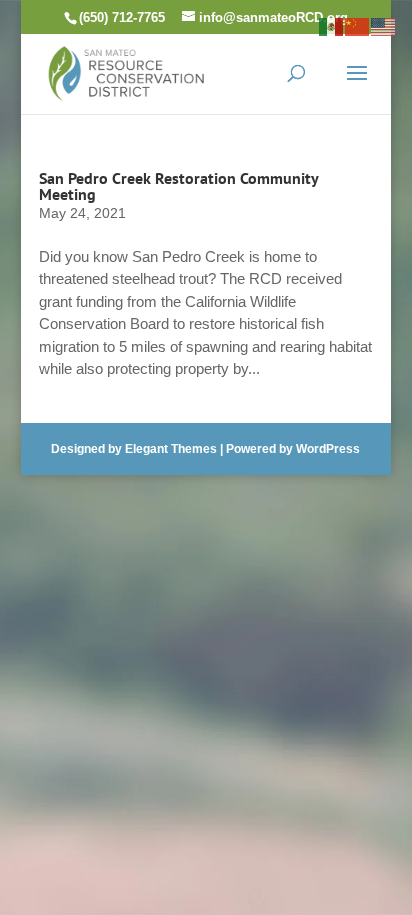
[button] (357, 86)
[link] (126, 71)
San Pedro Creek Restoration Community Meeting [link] (178, 186)
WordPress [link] (328, 449)
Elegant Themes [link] (171, 449)
